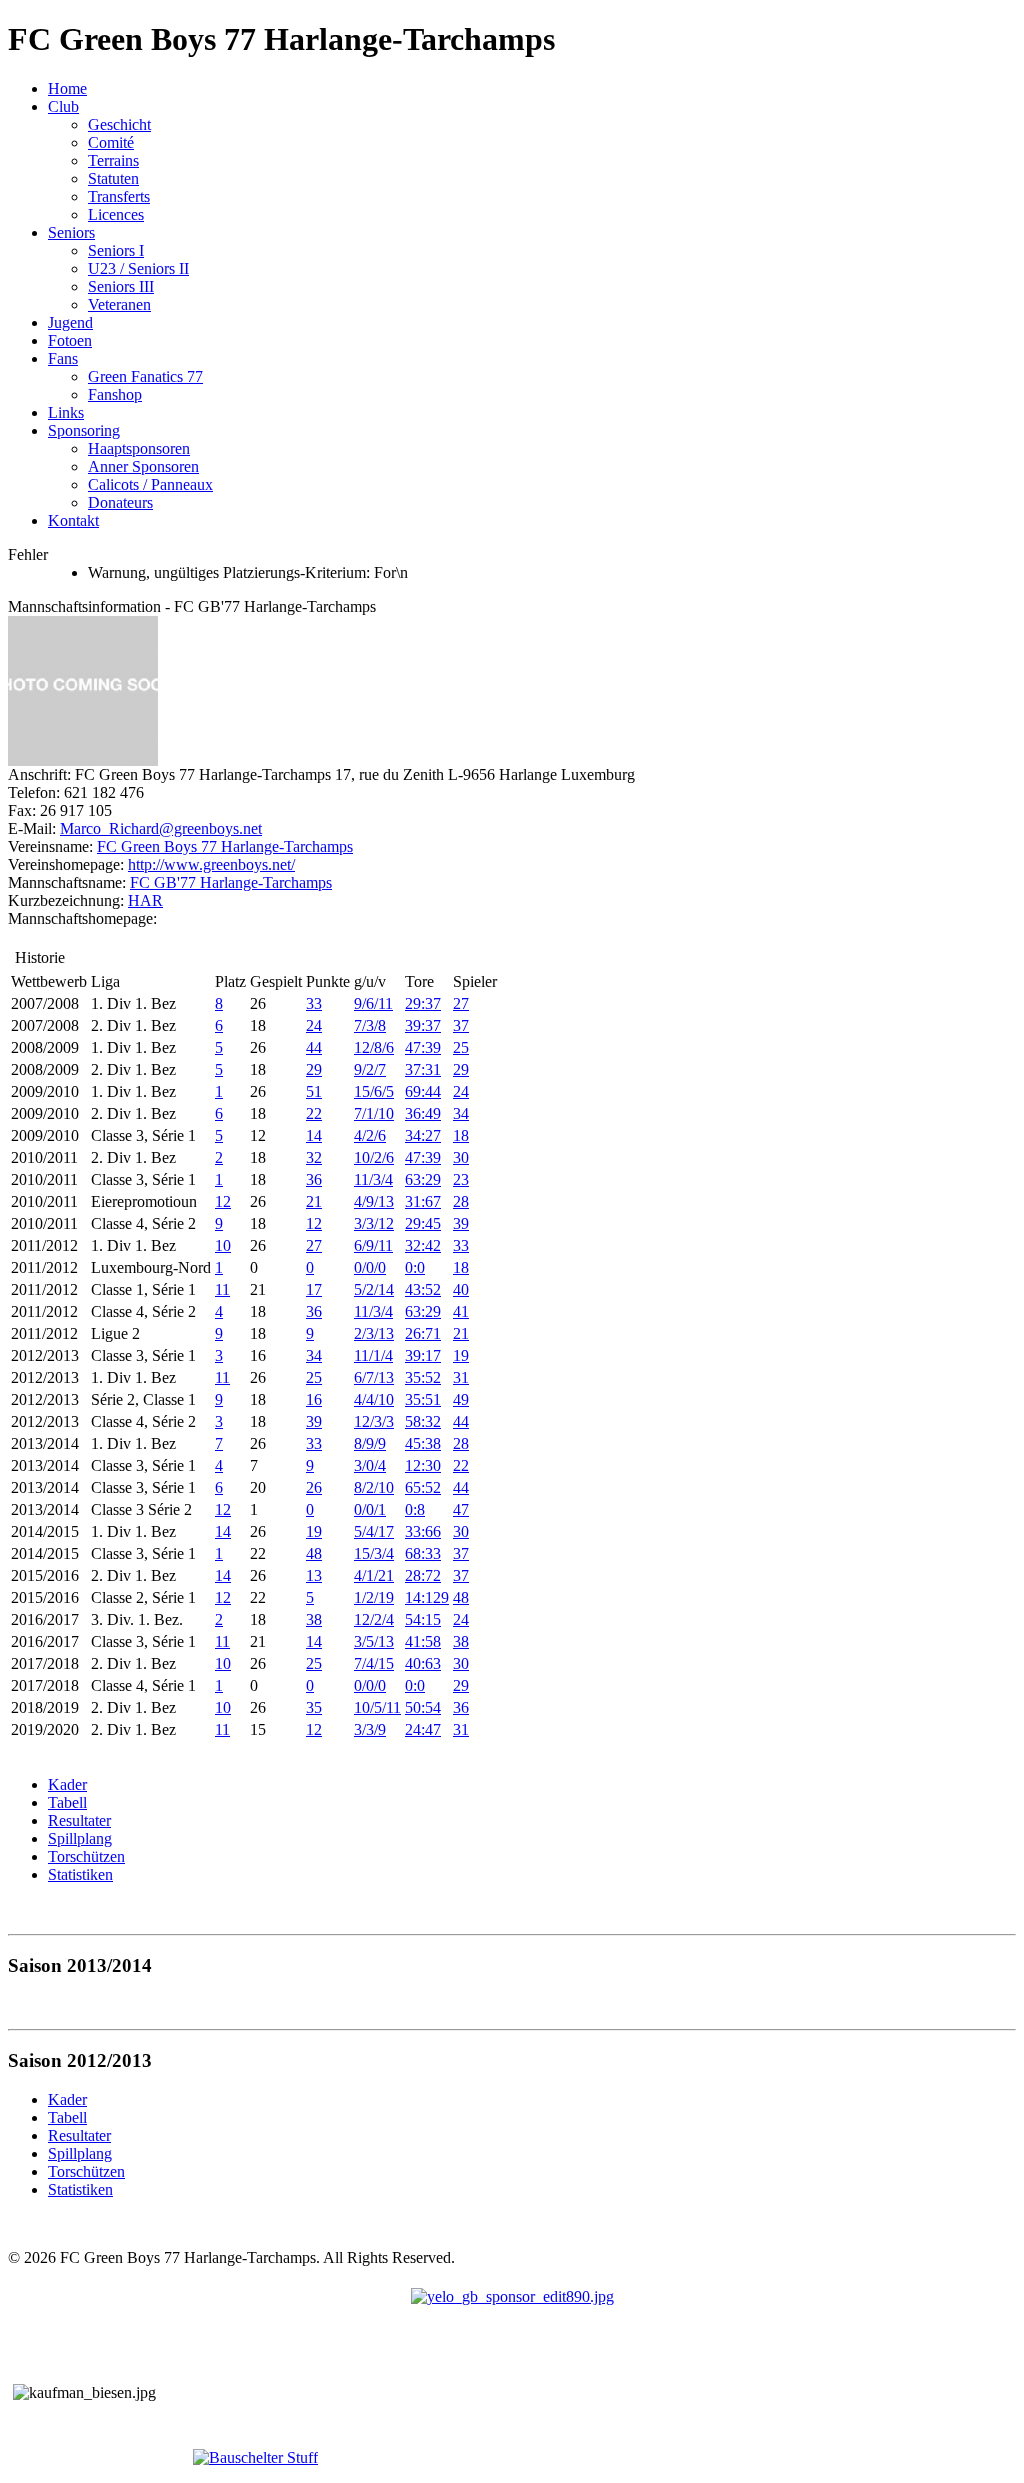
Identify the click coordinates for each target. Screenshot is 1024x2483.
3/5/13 (374, 1641)
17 (314, 1289)
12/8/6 (374, 1047)
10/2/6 (374, 1157)
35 (314, 1707)
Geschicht (119, 124)
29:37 (423, 1003)
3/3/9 (370, 1729)
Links (66, 412)
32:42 (423, 1245)
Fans (63, 358)
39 (461, 1223)
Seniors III (121, 286)
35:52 (423, 1377)
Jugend (70, 322)
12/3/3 (374, 1421)
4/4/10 (374, 1399)
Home (67, 88)
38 (314, 1619)
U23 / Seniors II (138, 268)
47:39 (423, 1047)
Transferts (119, 196)
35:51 (423, 1399)
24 (314, 1025)
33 (314, 1003)
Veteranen (119, 304)
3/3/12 (374, 1223)
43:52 (423, 1289)
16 (314, 1399)
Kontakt (73, 520)
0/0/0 (370, 1267)
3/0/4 (370, 1465)
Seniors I (116, 250)
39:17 (423, 1355)
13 (314, 1575)
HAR (145, 900)
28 (461, 1201)
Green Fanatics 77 (145, 376)
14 (314, 1135)
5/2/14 (374, 1289)
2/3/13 (374, 1333)
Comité (111, 142)
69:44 (423, 1091)
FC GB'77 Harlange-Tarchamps (231, 882)
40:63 (423, 1663)
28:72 (423, 1575)
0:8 (415, 1509)
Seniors (71, 232)
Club (63, 106)
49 (461, 1399)
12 (223, 1201)
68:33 (423, 1553)
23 (461, 1179)
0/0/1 (370, 1509)
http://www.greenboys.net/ (211, 864)
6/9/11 (373, 1245)
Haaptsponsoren (139, 448)
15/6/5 (374, 1091)
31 (461, 1377)
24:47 (423, 1729)
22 (314, 1113)
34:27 (423, 1135)
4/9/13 (374, 1201)
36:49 (423, 1113)
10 (223, 1245)
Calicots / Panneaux (150, 484)
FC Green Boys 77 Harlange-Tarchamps (225, 846)
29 (314, 1069)
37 (461, 1025)
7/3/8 (370, 1025)
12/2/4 (374, 1619)
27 (461, 1003)
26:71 (423, 1333)
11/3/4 (373, 1179)
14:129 (427, 1597)
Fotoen (70, 340)
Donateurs (120, 502)
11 (222, 1289)
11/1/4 (373, 1355)
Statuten (113, 178)
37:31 (423, 1069)
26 (314, 1487)
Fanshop (115, 394)
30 (461, 1157)
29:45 (423, 1223)
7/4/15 (374, 1663)
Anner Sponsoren (143, 466)
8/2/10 (374, 1487)
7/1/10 (374, 1113)
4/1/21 (374, 1575)
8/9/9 (370, 1443)
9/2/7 (370, 1069)
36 (314, 1179)
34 (461, 1113)
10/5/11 (377, 1707)
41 (461, 1311)
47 (461, 1509)
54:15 (423, 1619)
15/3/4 (374, 1553)
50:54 (423, 1707)
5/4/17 (374, 1531)
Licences (116, 214)
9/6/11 (373, 1003)
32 (314, 1157)
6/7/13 (374, 1377)
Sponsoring (84, 430)
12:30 (423, 1465)
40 (461, 1289)
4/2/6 (370, 1135)
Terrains (113, 160)
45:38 (423, 1443)
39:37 (423, 1025)
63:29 (423, 1179)
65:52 (423, 1487)
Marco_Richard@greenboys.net (161, 828)
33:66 (423, 1531)
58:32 (423, 1421)
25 (461, 1047)
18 (461, 1135)
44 (314, 1047)
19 (461, 1355)
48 (314, 1553)
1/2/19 (374, 1597)
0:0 (415, 1267)
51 (314, 1091)
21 (314, 1201)
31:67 (423, 1201)
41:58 (423, 1641)
